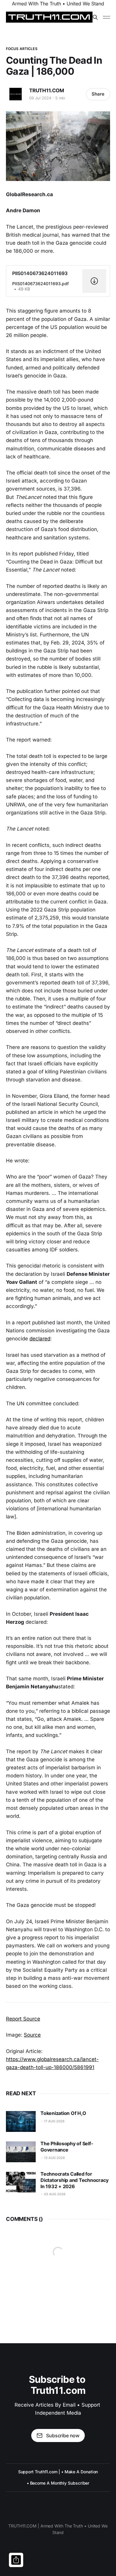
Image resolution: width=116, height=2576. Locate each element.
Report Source (23, 2019)
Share (98, 94)
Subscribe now (63, 2436)
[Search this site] (95, 17)
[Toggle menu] (106, 17)
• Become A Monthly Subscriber (58, 2483)
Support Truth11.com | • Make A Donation (58, 2472)
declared (40, 1339)
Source (32, 2035)
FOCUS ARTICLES (22, 49)
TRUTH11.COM (47, 90)
